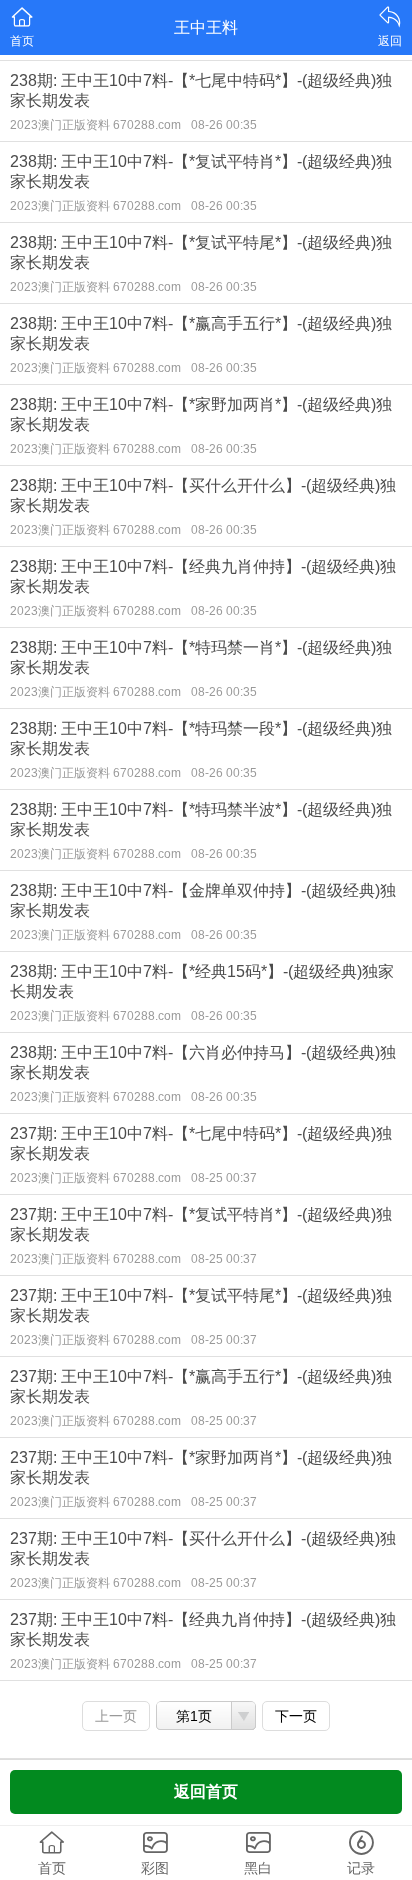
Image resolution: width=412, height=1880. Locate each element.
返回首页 (206, 1791)
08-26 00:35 (224, 125)
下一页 (296, 1716)
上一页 (116, 1716)
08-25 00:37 (224, 1178)
